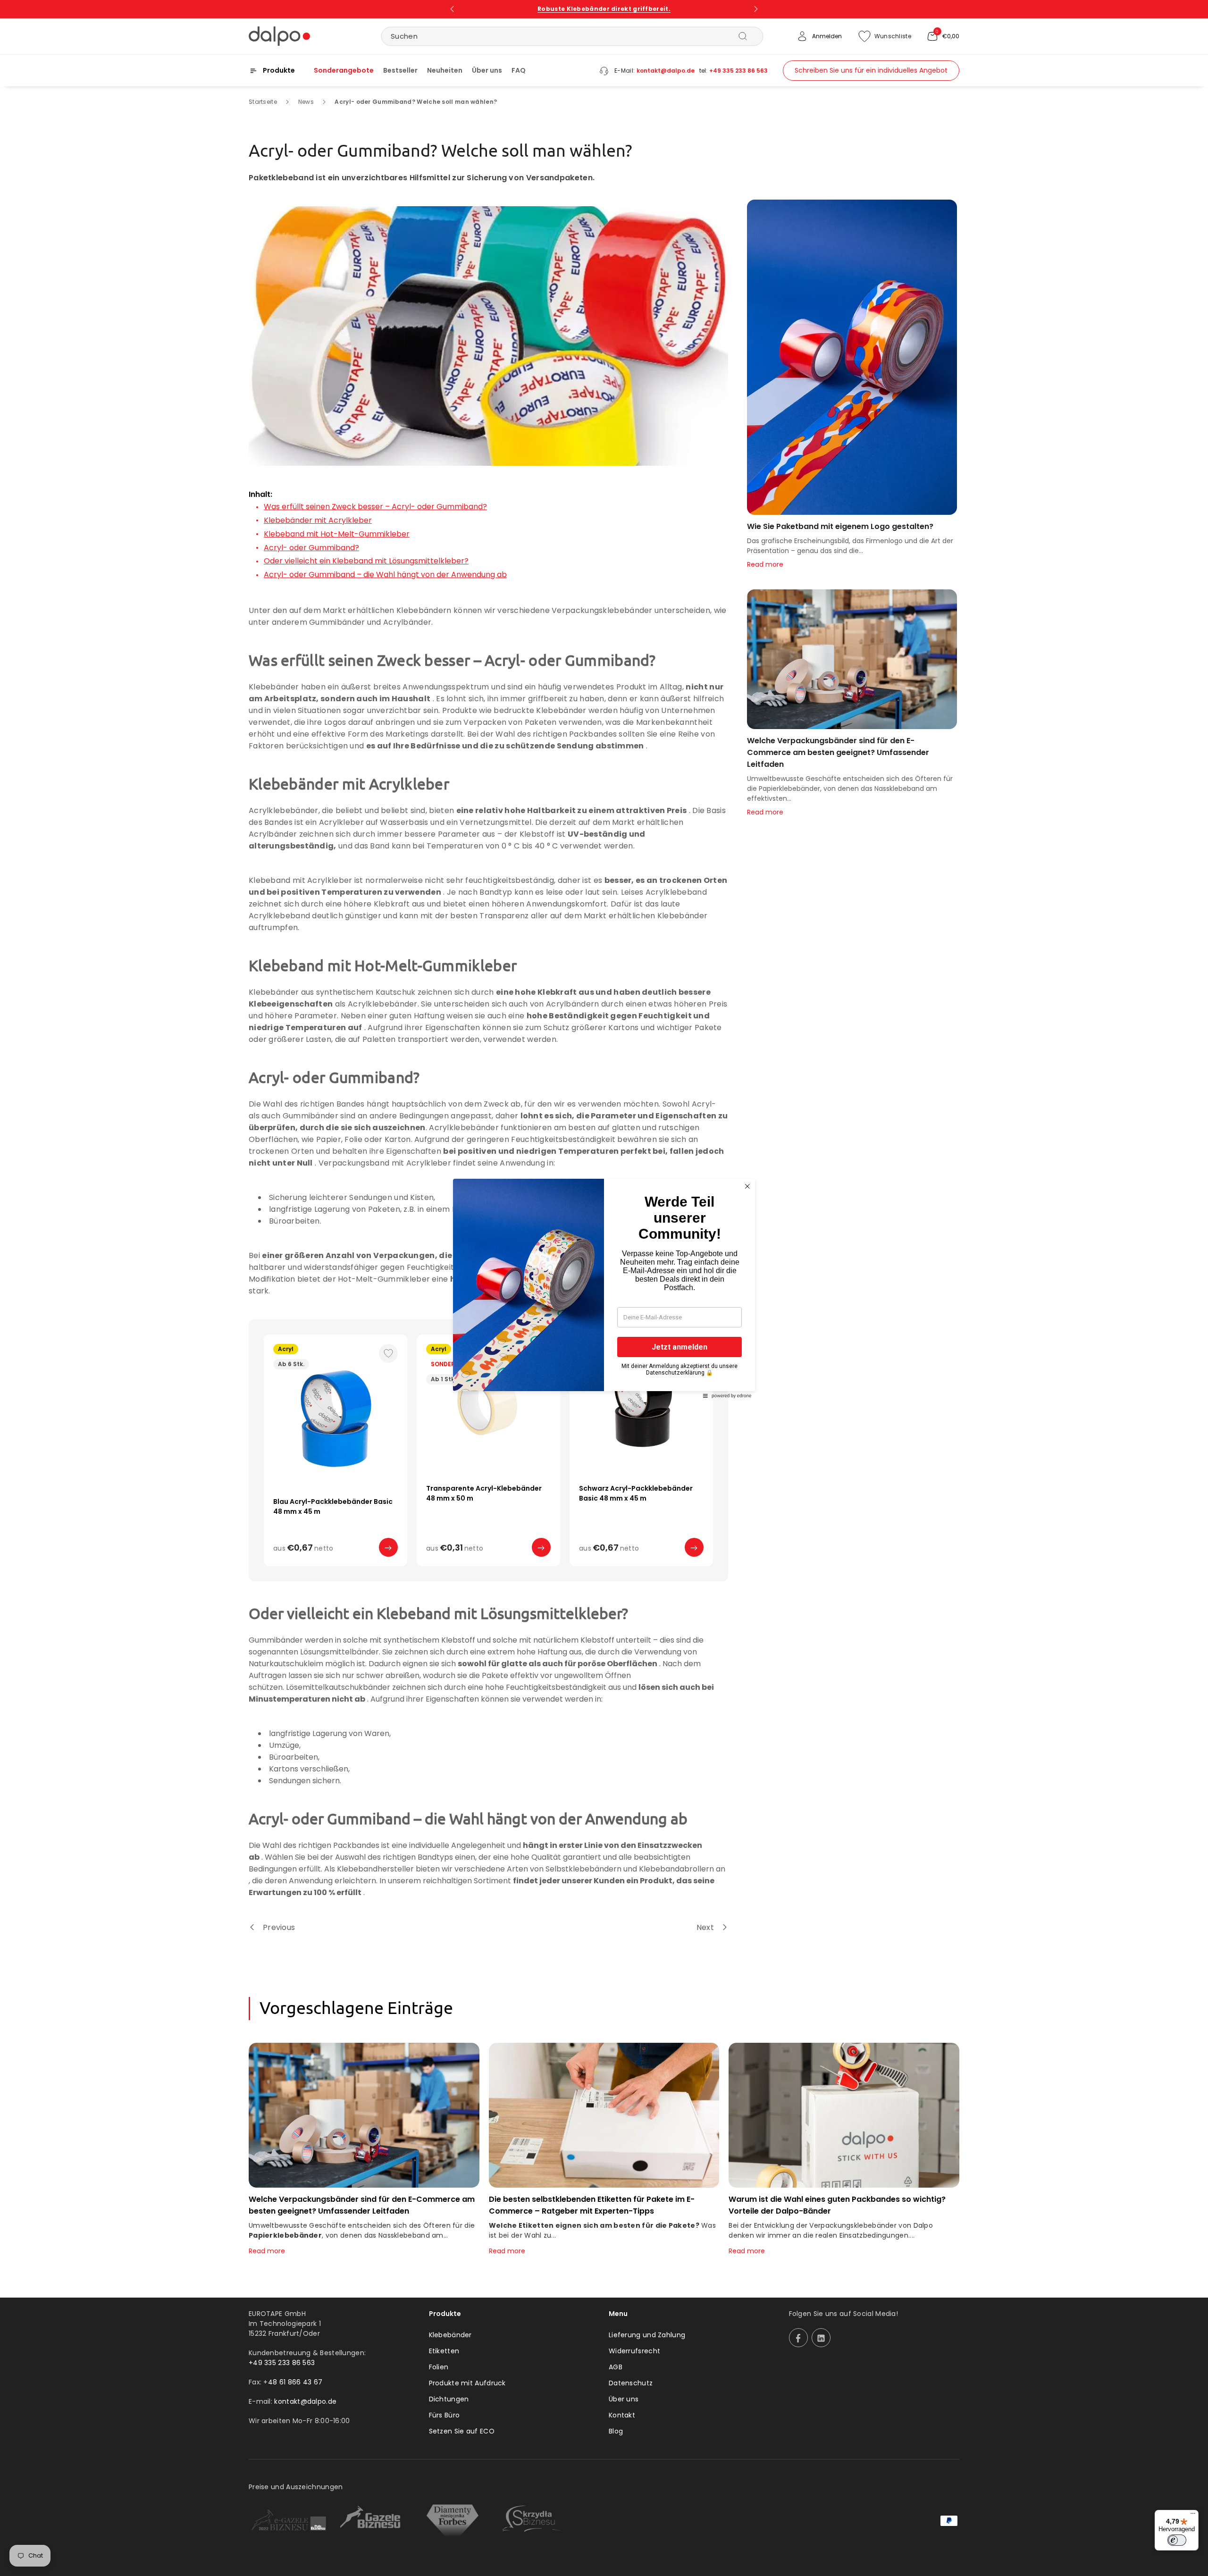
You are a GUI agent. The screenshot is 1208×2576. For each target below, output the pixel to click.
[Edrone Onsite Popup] (604, 1288)
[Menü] (1193, 2516)
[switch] (1177, 2540)
